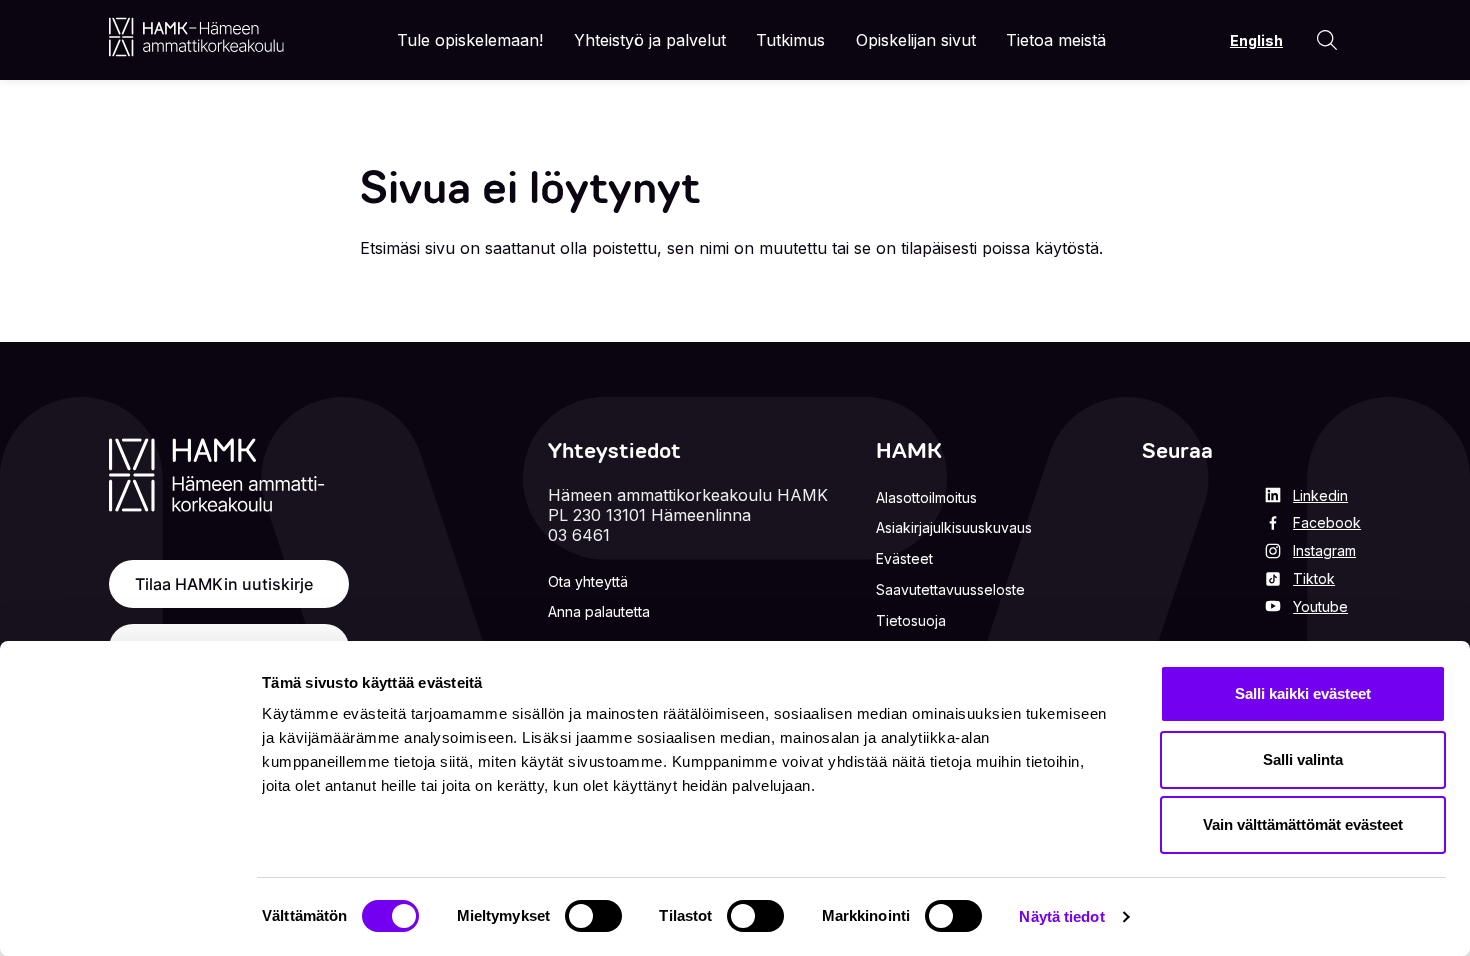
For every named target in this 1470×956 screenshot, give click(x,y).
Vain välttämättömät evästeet (1303, 824)
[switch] (593, 916)
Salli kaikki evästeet (1303, 693)
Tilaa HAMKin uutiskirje (224, 584)
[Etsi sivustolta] (1327, 40)
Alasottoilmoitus (926, 497)
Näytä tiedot (1061, 916)
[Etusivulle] (196, 37)
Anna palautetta (599, 611)
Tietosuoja (911, 620)
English (1256, 40)
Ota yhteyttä (588, 581)
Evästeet (904, 558)
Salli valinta (1303, 759)
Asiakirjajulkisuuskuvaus (954, 527)
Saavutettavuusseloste (950, 589)
